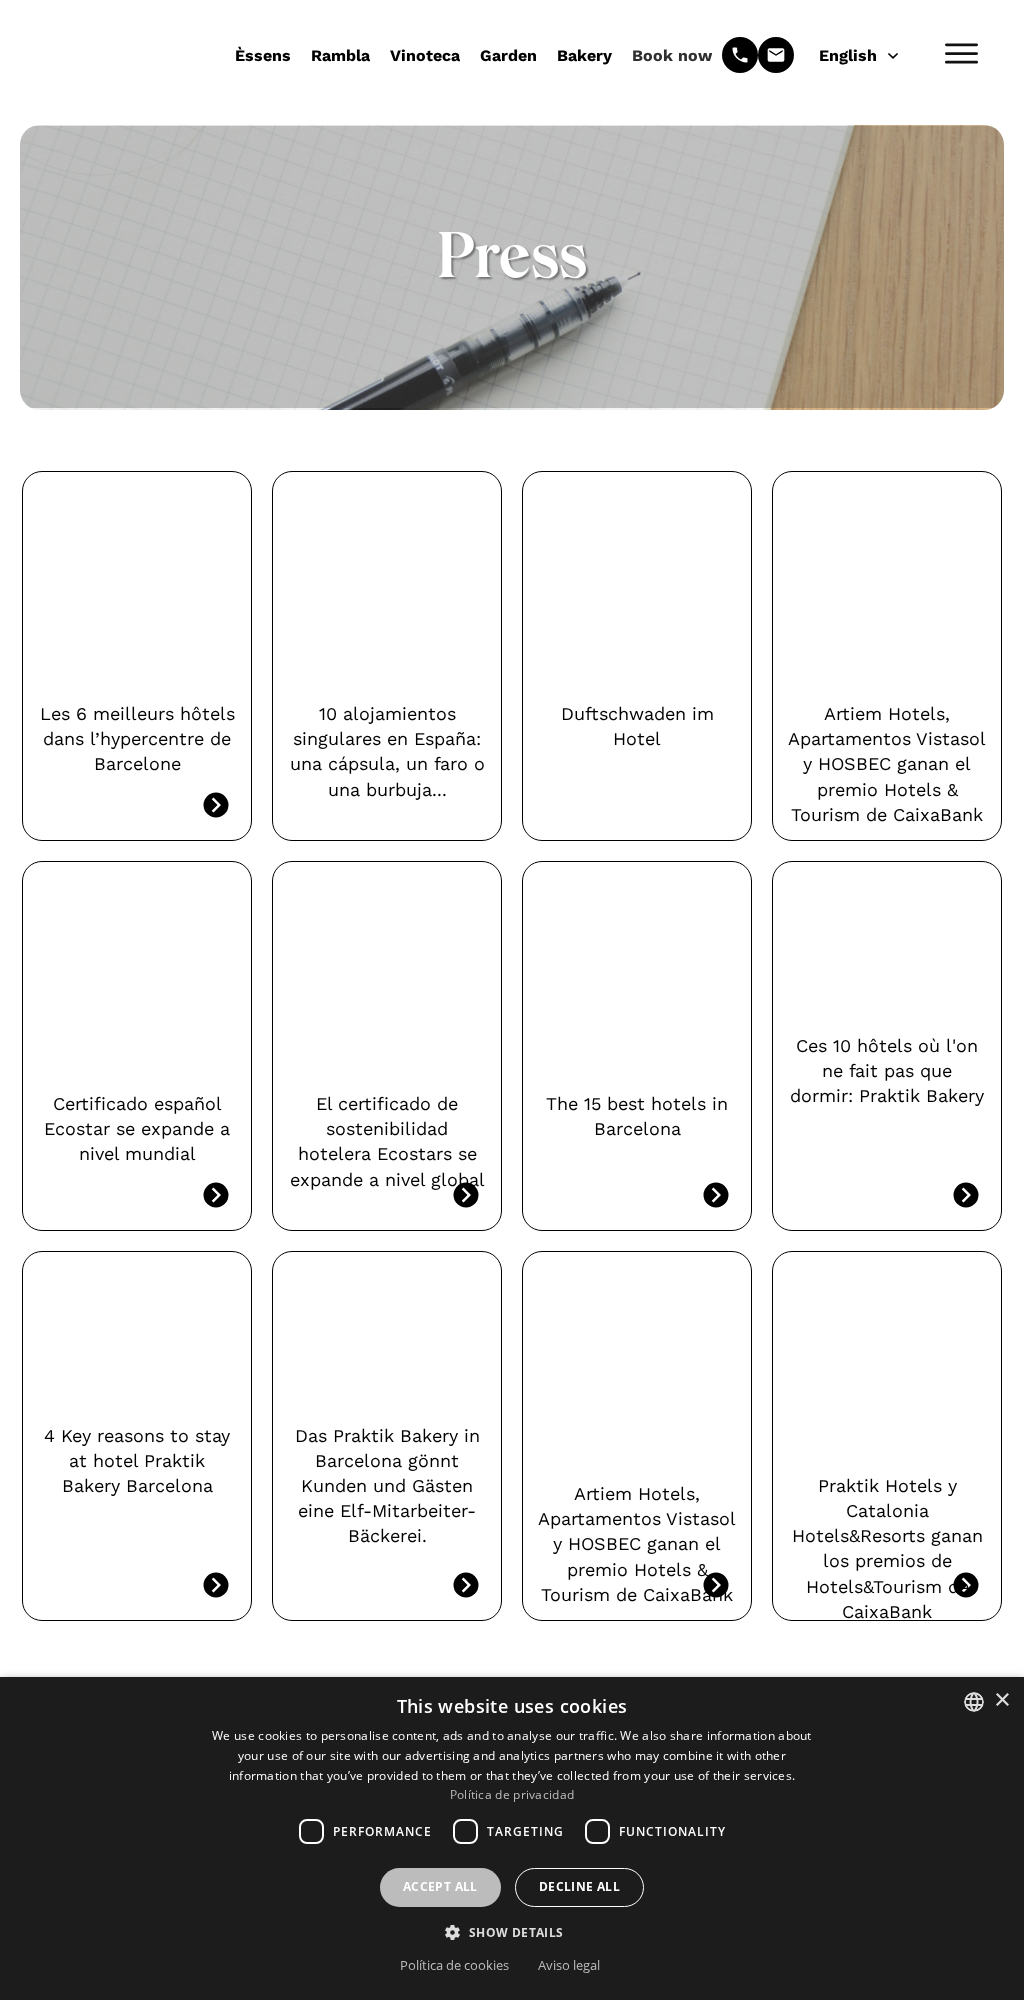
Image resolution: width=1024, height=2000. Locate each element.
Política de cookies (454, 1965)
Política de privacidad (512, 1794)
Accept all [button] (440, 1886)
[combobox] (974, 1702)
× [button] (1001, 1700)
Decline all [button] (579, 1886)
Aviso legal (569, 1965)
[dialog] (512, 1838)
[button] (511, 1932)
